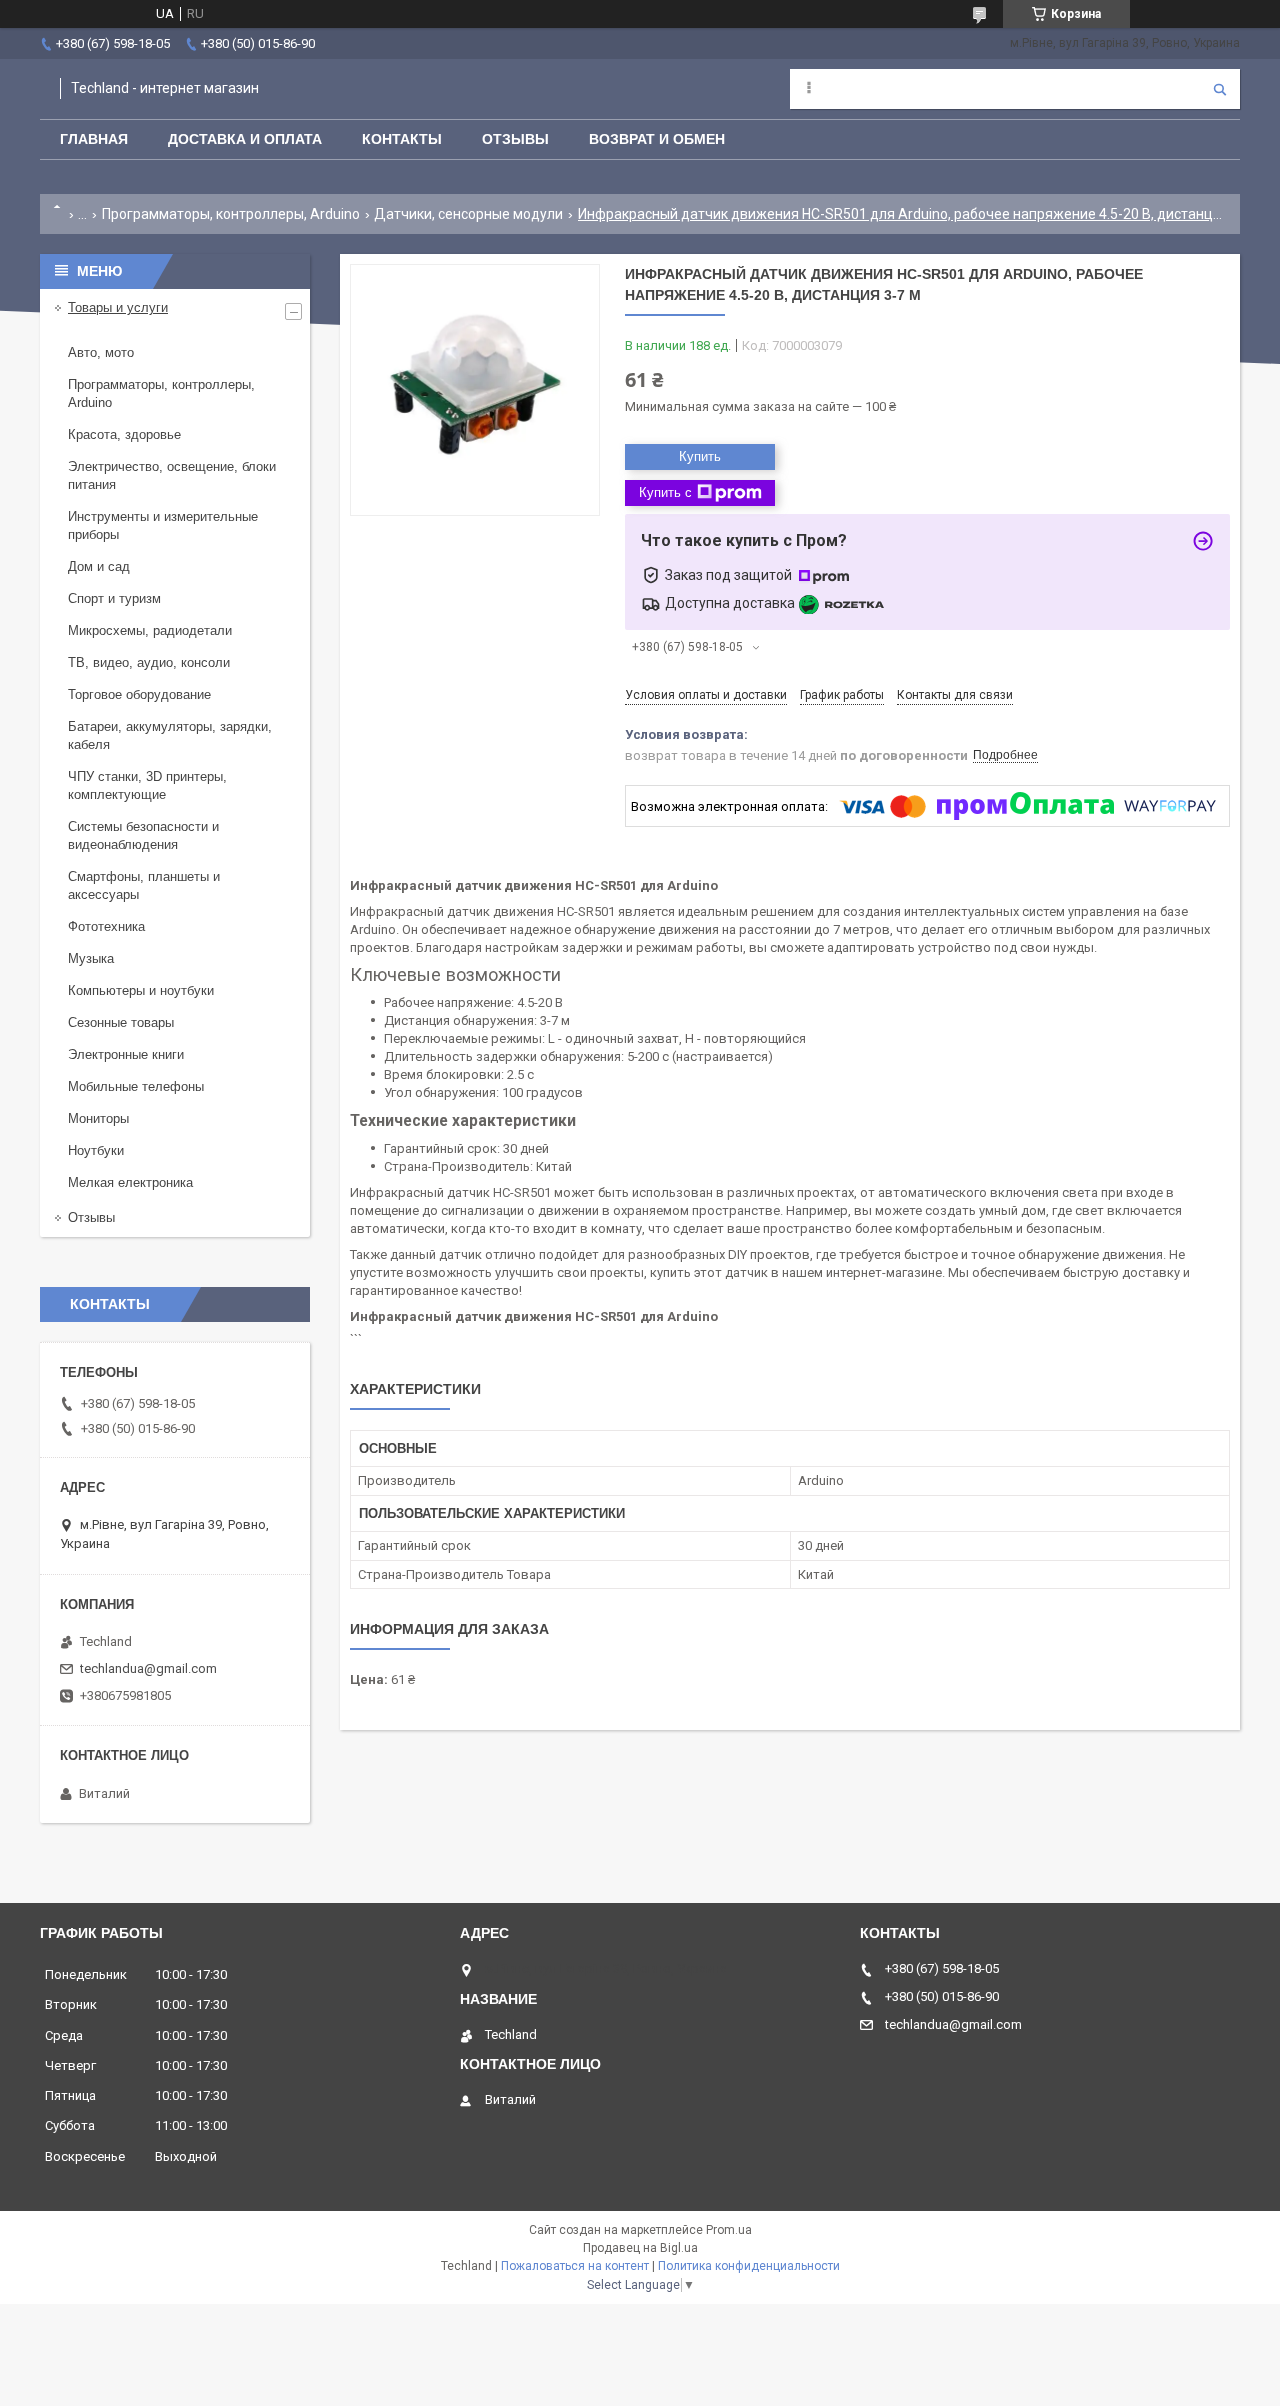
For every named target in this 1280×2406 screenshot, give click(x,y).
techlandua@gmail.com (148, 1668)
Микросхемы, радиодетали (150, 630)
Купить (700, 456)
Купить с (665, 492)
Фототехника (106, 926)
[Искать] (1220, 89)
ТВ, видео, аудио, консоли (149, 662)
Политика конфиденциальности (749, 2266)
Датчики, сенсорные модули (468, 214)
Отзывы (515, 139)
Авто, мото (101, 352)
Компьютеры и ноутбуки (141, 990)
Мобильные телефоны (136, 1086)
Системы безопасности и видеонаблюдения (143, 835)
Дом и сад (99, 566)
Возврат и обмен (657, 139)
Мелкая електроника (130, 1182)
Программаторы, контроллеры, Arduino (231, 214)
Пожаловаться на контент (575, 2266)
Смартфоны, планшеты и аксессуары (144, 885)
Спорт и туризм (114, 598)
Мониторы (98, 1118)
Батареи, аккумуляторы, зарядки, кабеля (170, 735)
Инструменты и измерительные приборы (163, 525)
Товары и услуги (118, 307)
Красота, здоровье (124, 434)
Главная (94, 139)
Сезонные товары (121, 1022)
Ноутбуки (96, 1150)
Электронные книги (126, 1054)
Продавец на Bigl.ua (640, 2248)
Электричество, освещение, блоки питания (172, 475)
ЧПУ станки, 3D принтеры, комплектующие (147, 785)
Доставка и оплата (245, 139)
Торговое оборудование (139, 694)
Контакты (402, 139)
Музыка (91, 958)
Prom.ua (729, 2230)
